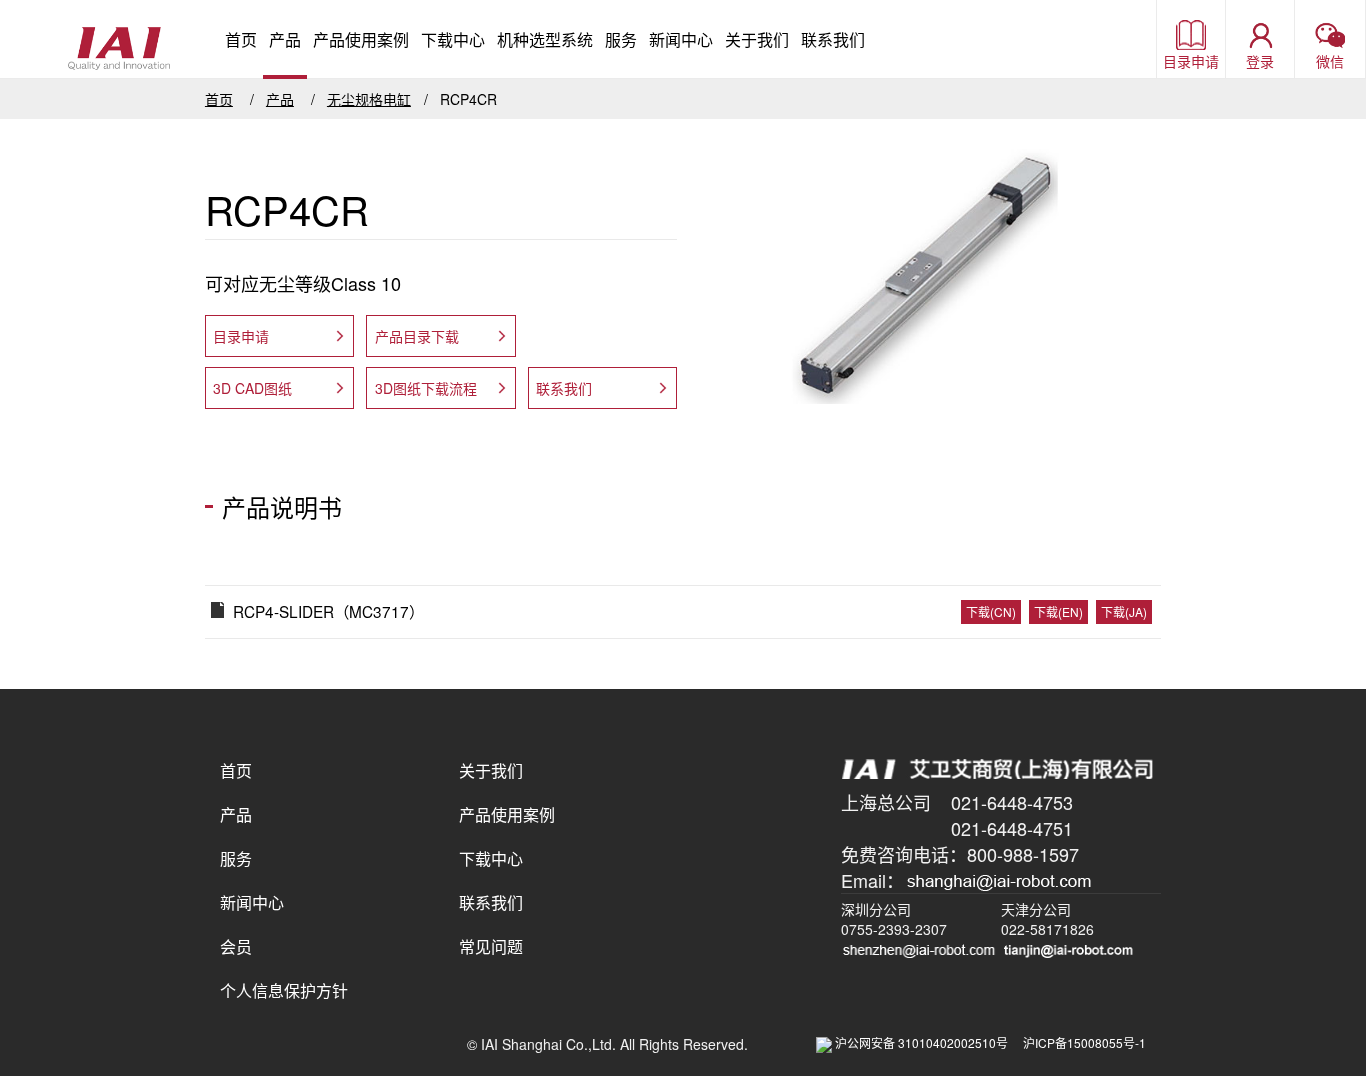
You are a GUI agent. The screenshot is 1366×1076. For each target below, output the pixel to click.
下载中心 (453, 39)
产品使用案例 (361, 39)
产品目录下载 (417, 336)
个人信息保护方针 (284, 990)
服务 (621, 39)
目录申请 (241, 336)
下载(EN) (1058, 611)
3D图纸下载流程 (426, 388)
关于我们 (757, 39)
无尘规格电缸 (369, 99)
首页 (241, 39)
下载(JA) (1124, 611)
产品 (285, 39)
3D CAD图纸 (252, 388)
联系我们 (833, 39)
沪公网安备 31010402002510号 (927, 1042)
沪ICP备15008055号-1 (1084, 1042)
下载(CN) (991, 611)
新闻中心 (681, 39)
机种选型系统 (545, 39)
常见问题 (491, 946)
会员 (236, 946)
